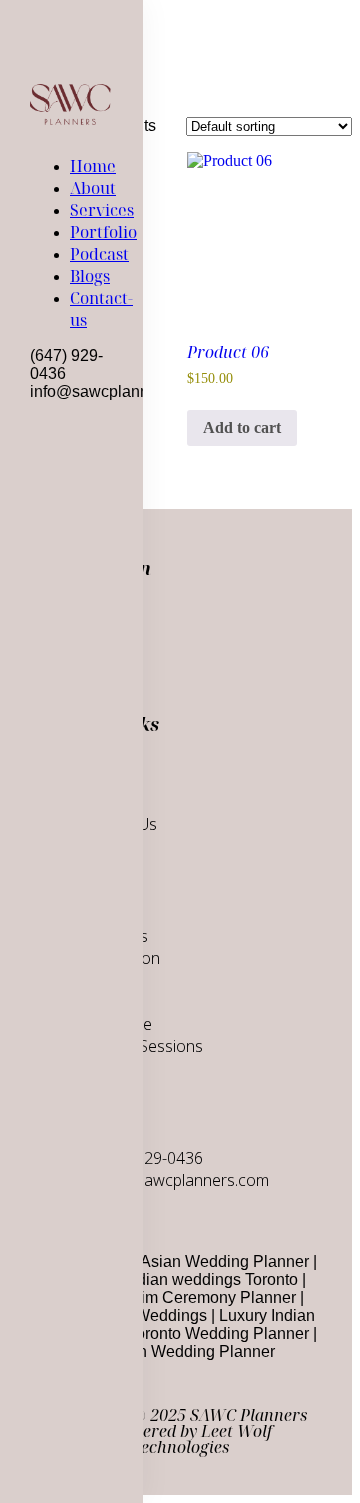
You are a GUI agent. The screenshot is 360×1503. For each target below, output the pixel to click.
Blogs (90, 276)
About (93, 188)
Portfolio (103, 232)
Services (102, 210)
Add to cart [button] (242, 427)
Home (93, 166)
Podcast (99, 254)
